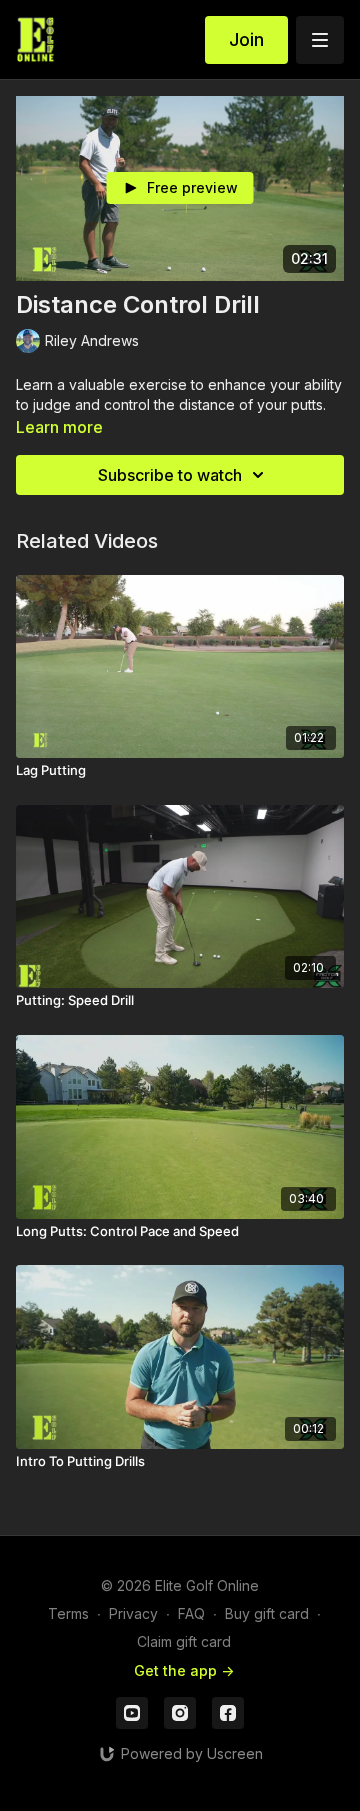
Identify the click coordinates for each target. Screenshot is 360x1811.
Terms (68, 1613)
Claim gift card (184, 1641)
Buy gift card (267, 1613)
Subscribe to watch (170, 475)
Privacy (133, 1613)
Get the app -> (184, 1670)
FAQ (191, 1613)
